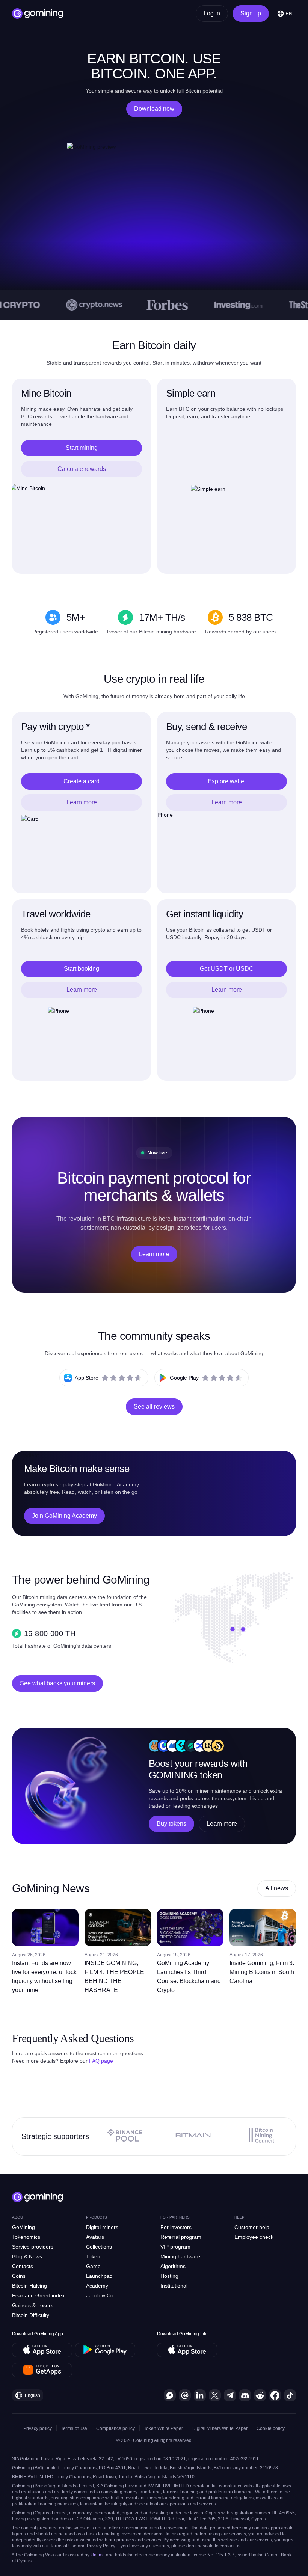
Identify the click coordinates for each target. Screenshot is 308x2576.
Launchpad (99, 2276)
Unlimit (98, 2555)
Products (97, 2217)
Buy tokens (171, 1824)
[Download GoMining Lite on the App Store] (187, 2350)
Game (93, 2266)
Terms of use (74, 2428)
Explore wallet (227, 781)
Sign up (251, 13)
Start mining (82, 448)
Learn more (82, 802)
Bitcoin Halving (29, 2286)
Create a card (82, 781)
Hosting (169, 2276)
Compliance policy (115, 2428)
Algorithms (173, 2266)
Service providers (33, 2247)
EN (289, 14)
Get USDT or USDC (227, 969)
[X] (215, 2395)
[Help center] (170, 2395)
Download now (154, 109)
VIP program (175, 2247)
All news (277, 1888)
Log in (212, 13)
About (19, 2217)
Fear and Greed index (38, 2295)
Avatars (95, 2237)
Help (239, 2217)
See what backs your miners (57, 1683)
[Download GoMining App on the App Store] (42, 2350)
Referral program (181, 2237)
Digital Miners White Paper (220, 2428)
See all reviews (154, 1406)
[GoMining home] (38, 14)
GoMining (23, 2227)
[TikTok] (290, 2395)
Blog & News (27, 2256)
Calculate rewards (82, 469)
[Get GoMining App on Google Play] (105, 2350)
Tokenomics (26, 2237)
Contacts (23, 2266)
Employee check (254, 2237)
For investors (176, 2227)
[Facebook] (275, 2395)
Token (93, 2256)
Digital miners (102, 2227)
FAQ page (101, 2061)
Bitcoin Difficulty (31, 2315)
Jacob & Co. (100, 2295)
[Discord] (245, 2395)
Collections (99, 2247)
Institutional (174, 2286)
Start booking (82, 969)
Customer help (252, 2227)
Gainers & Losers (33, 2305)
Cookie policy (271, 2428)
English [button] (32, 2395)
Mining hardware (180, 2256)
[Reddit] (260, 2395)
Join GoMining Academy (64, 1516)
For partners (175, 2217)
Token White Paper (164, 2428)
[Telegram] (230, 2395)
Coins (19, 2276)
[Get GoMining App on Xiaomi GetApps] (42, 2370)
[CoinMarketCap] (185, 2395)
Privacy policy (38, 2428)
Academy (97, 2286)
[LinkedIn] (200, 2395)
